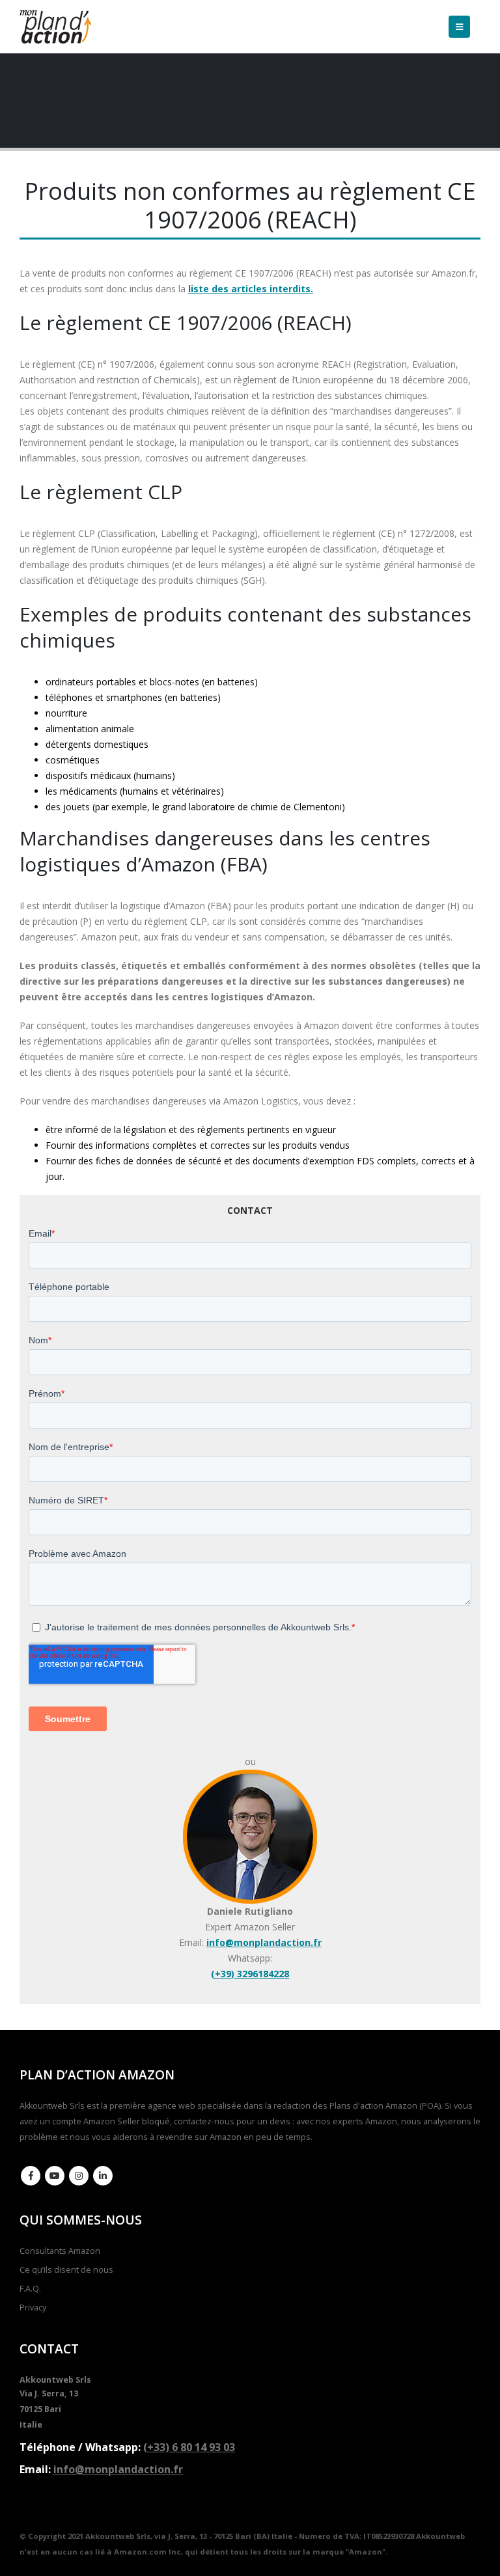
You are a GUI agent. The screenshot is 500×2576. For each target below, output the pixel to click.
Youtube (55, 2176)
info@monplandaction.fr (264, 1942)
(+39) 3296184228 (250, 1974)
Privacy (33, 2308)
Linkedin (103, 2176)
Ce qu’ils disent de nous (66, 2270)
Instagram (79, 2176)
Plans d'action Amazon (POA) (385, 2106)
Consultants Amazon (60, 2251)
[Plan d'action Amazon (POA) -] (55, 27)
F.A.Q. (30, 2289)
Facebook (31, 2176)
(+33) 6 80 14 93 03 (189, 2447)
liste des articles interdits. (251, 289)
